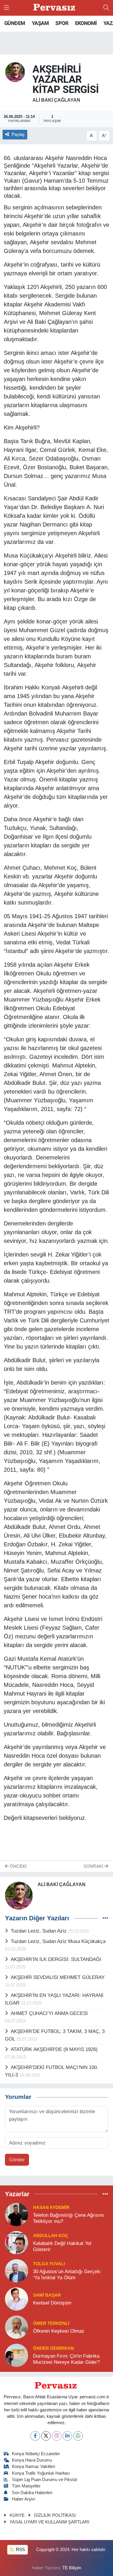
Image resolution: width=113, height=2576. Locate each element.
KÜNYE (17, 2515)
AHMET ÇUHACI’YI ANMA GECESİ (49, 2013)
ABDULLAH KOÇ (51, 2236)
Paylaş (18, 134)
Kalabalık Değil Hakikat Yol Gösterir (62, 2246)
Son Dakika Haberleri (32, 2493)
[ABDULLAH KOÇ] (17, 2242)
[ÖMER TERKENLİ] (17, 2327)
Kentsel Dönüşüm (52, 2303)
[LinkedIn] (67, 2436)
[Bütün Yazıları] (105, 1918)
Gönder (17, 2160)
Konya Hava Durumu (32, 2460)
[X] (46, 2436)
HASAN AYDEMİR (51, 2208)
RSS (20, 2550)
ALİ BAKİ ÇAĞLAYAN (56, 100)
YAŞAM (40, 23)
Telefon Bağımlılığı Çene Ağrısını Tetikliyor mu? (69, 2218)
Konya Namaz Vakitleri (33, 2467)
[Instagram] (57, 2436)
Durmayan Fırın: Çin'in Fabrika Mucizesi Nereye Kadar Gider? (66, 2359)
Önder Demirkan (53, 2348)
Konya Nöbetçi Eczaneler (36, 2454)
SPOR (62, 23)
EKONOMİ (86, 23)
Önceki (18, 1866)
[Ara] (106, 8)
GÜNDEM (15, 23)
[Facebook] (35, 2436)
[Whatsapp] (78, 2436)
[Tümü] (105, 2194)
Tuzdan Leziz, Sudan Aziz (39, 1931)
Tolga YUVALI (49, 2264)
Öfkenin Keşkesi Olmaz (59, 2331)
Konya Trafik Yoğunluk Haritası (41, 2473)
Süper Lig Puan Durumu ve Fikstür (45, 2480)
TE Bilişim (72, 2568)
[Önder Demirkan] (17, 2355)
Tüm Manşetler (26, 2486)
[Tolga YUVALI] (17, 2270)
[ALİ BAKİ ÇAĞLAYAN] (15, 72)
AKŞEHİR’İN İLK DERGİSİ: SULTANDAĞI (56, 1959)
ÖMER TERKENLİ (51, 2323)
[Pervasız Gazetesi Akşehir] (55, 8)
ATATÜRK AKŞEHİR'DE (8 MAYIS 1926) (54, 2049)
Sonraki (94, 1866)
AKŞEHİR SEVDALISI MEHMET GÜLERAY (58, 1977)
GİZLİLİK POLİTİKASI (55, 2515)
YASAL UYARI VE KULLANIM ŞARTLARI (49, 2522)
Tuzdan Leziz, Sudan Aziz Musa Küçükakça (58, 1941)
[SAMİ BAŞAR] (17, 2299)
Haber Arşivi (23, 2499)
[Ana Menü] (7, 8)
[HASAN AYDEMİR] (17, 2214)
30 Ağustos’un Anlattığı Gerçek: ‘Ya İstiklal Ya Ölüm (67, 2275)
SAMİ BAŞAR (47, 2295)
